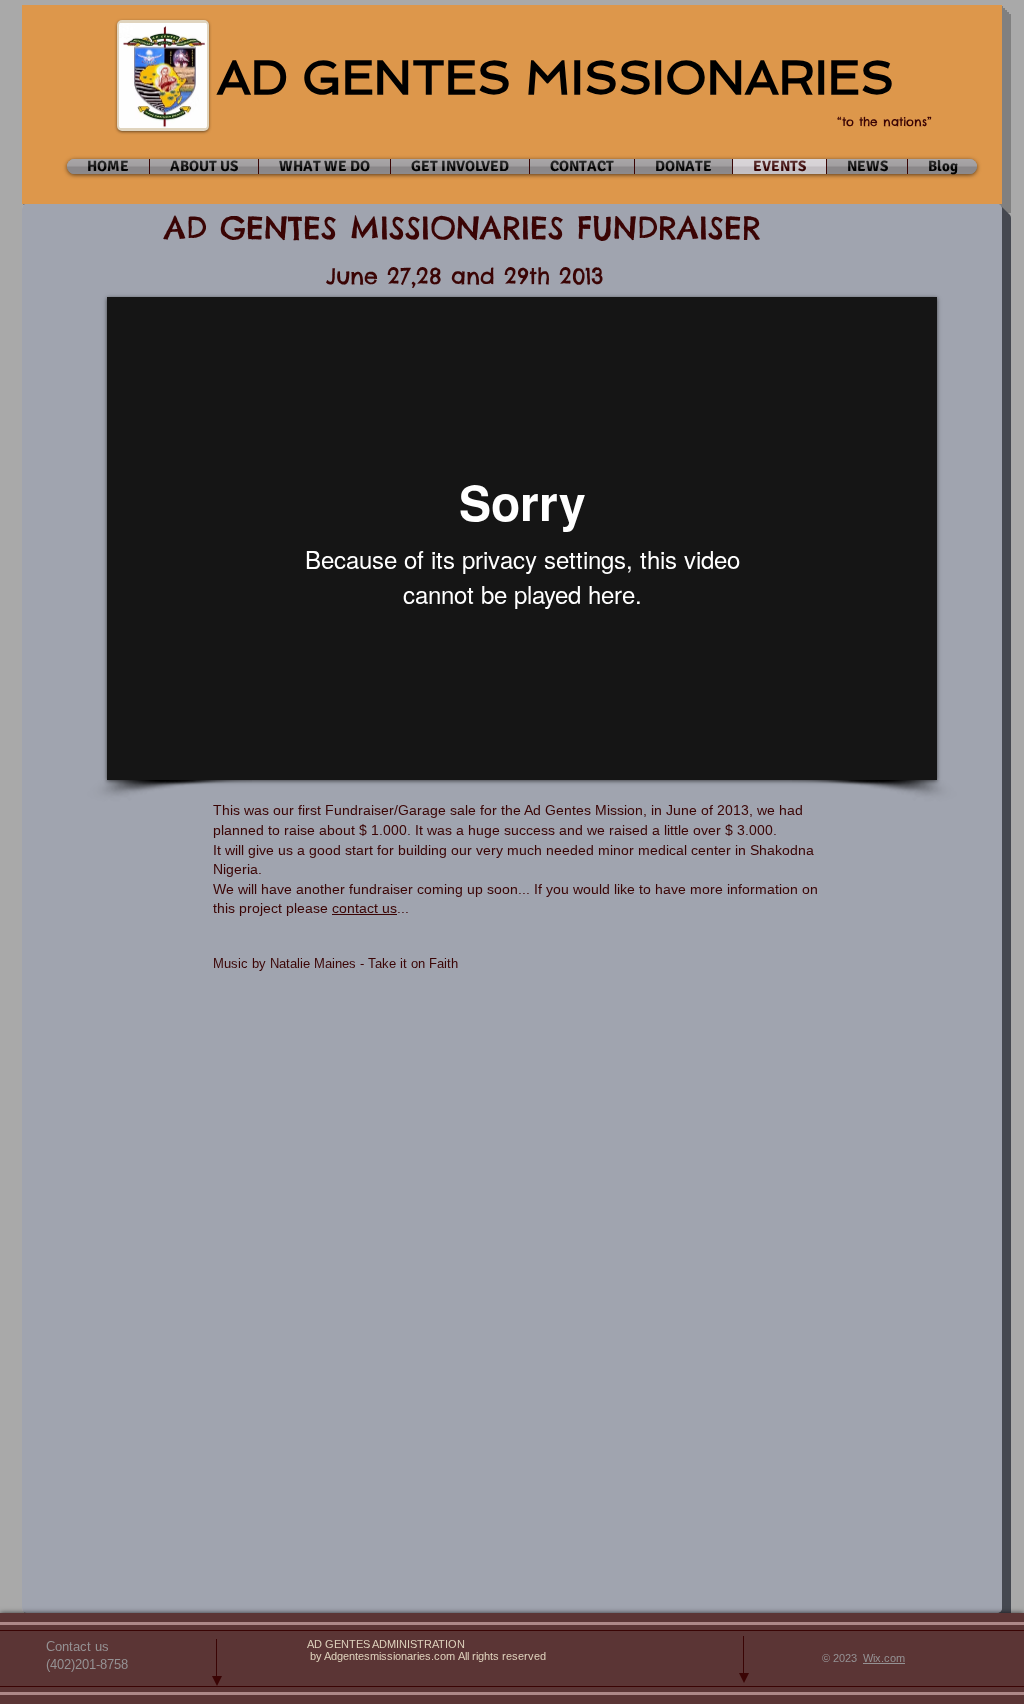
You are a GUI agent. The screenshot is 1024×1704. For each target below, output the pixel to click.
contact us (364, 908)
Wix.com (884, 1658)
